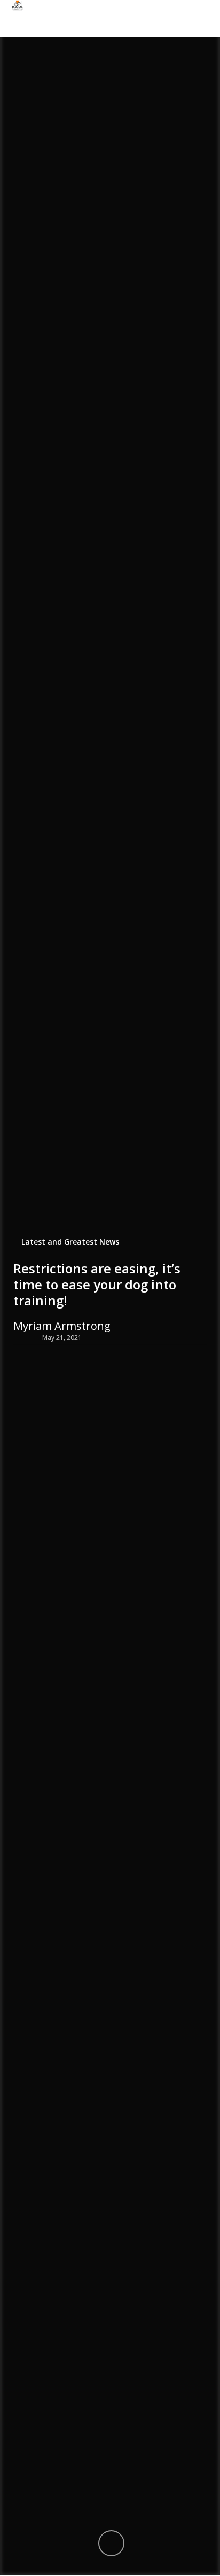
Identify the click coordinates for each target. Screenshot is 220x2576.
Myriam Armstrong (62, 1326)
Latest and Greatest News (70, 1241)
